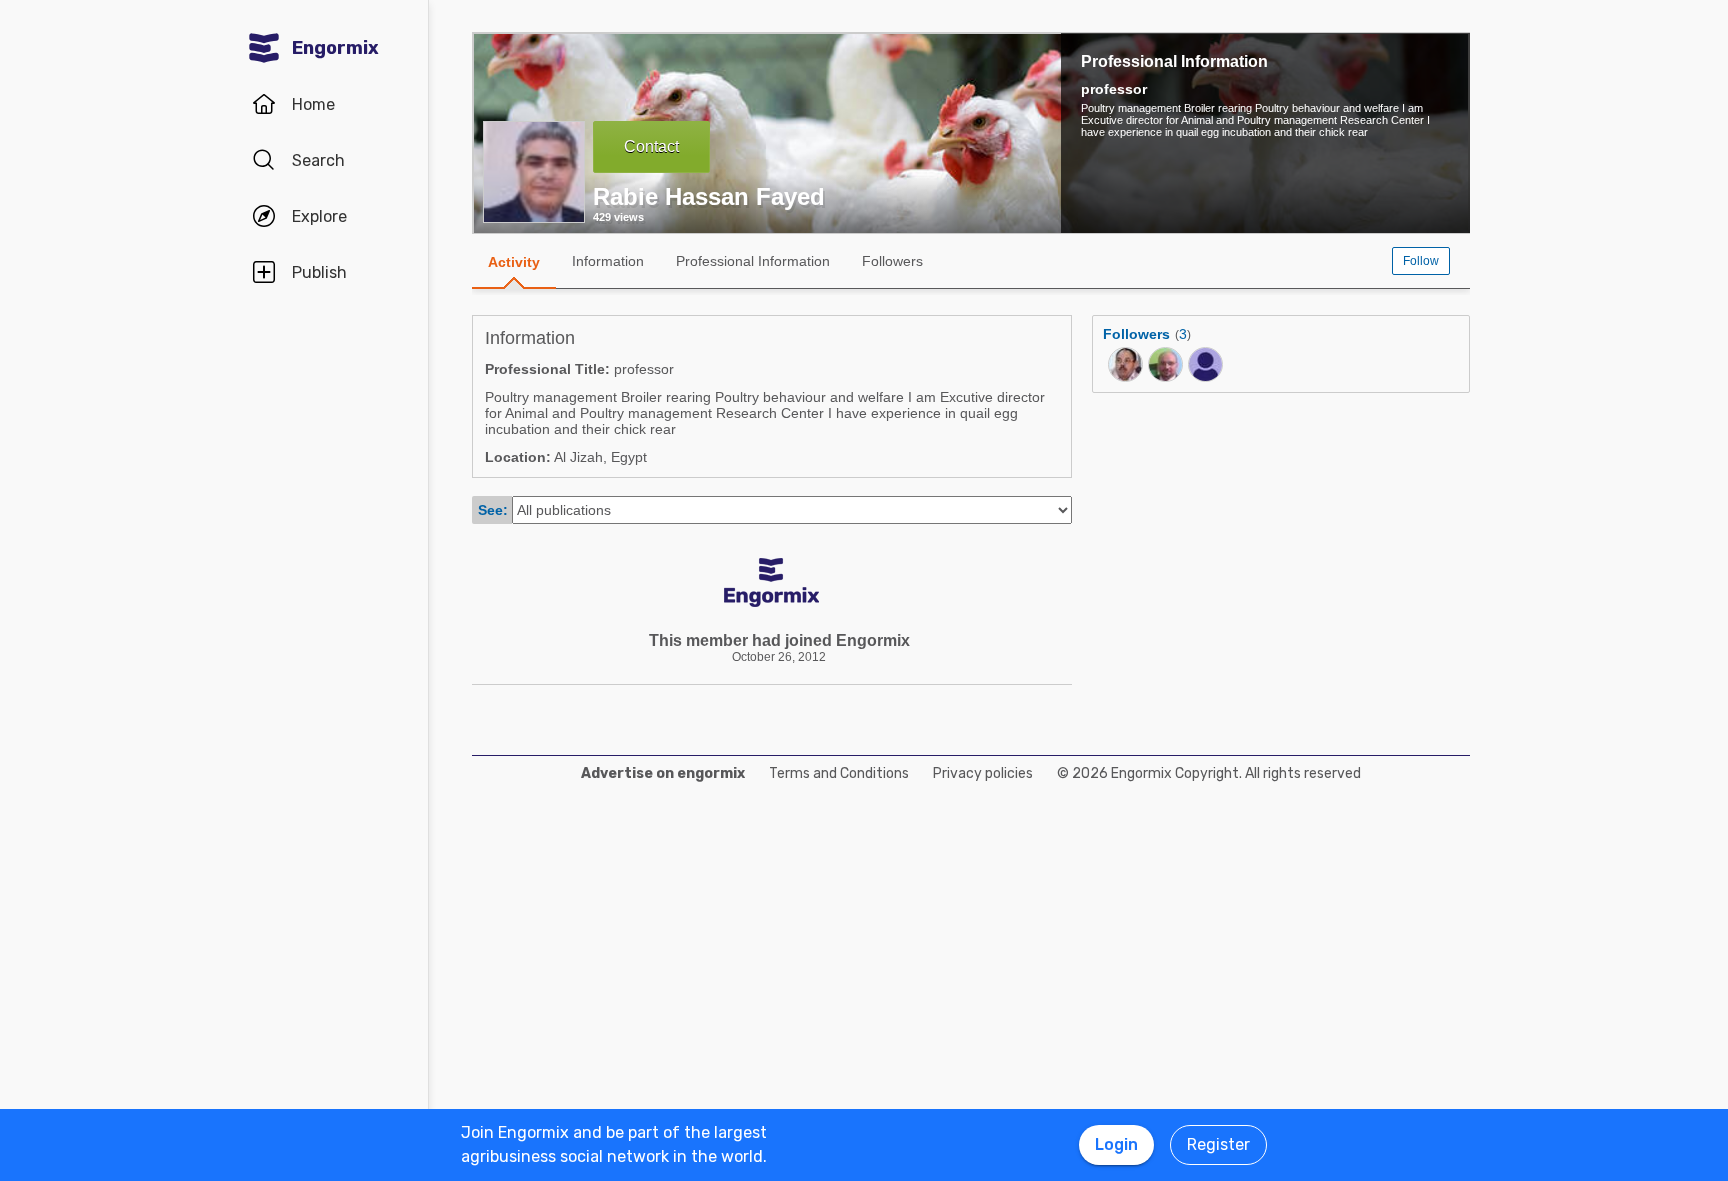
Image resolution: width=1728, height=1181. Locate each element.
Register (1218, 1144)
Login (1116, 1144)
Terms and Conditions (839, 773)
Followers (892, 261)
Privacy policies (983, 773)
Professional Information (1174, 61)
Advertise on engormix (663, 773)
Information (608, 261)
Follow (1421, 261)
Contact (651, 146)
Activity (514, 262)
